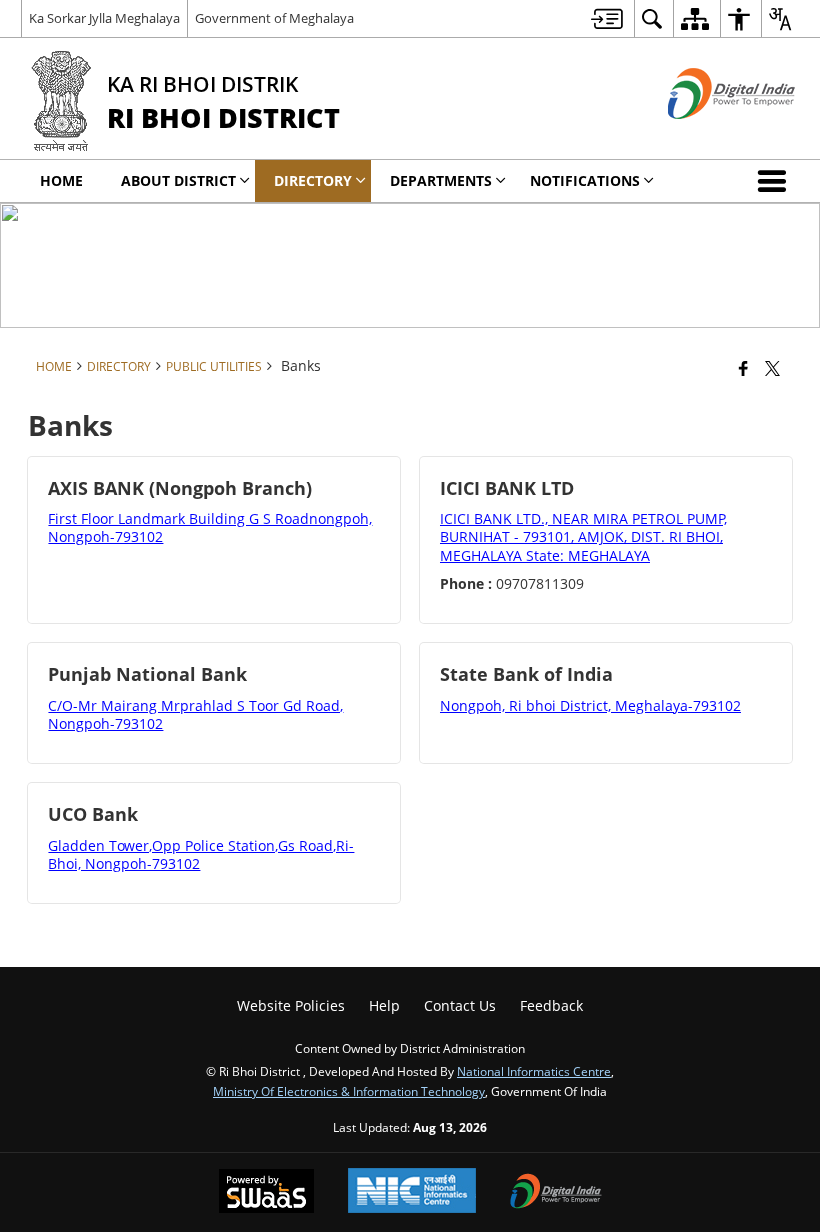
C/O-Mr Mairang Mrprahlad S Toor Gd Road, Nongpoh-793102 (195, 714)
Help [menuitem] (384, 1005)
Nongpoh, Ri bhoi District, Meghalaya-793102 (590, 705)
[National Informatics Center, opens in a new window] (412, 1192)
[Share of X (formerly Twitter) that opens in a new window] (772, 368)
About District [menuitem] (178, 180)
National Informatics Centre (534, 1071)
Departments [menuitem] (441, 180)
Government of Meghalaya (274, 18)
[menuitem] (607, 18)
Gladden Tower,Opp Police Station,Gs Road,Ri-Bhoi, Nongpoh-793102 (201, 854)
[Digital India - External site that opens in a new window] (706, 135)
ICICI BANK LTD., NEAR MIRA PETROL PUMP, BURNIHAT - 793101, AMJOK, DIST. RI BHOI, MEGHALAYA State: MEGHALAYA (583, 536)
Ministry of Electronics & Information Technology (349, 1091)
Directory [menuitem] (313, 180)
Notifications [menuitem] (585, 180)
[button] (776, 181)
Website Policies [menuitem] (291, 1005)
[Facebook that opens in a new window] (743, 368)
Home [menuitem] (61, 180)
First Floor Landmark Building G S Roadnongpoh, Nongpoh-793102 (210, 527)
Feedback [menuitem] (551, 1005)
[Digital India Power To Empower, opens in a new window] (556, 1193)
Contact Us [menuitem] (460, 1005)
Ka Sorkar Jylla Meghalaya (104, 18)
